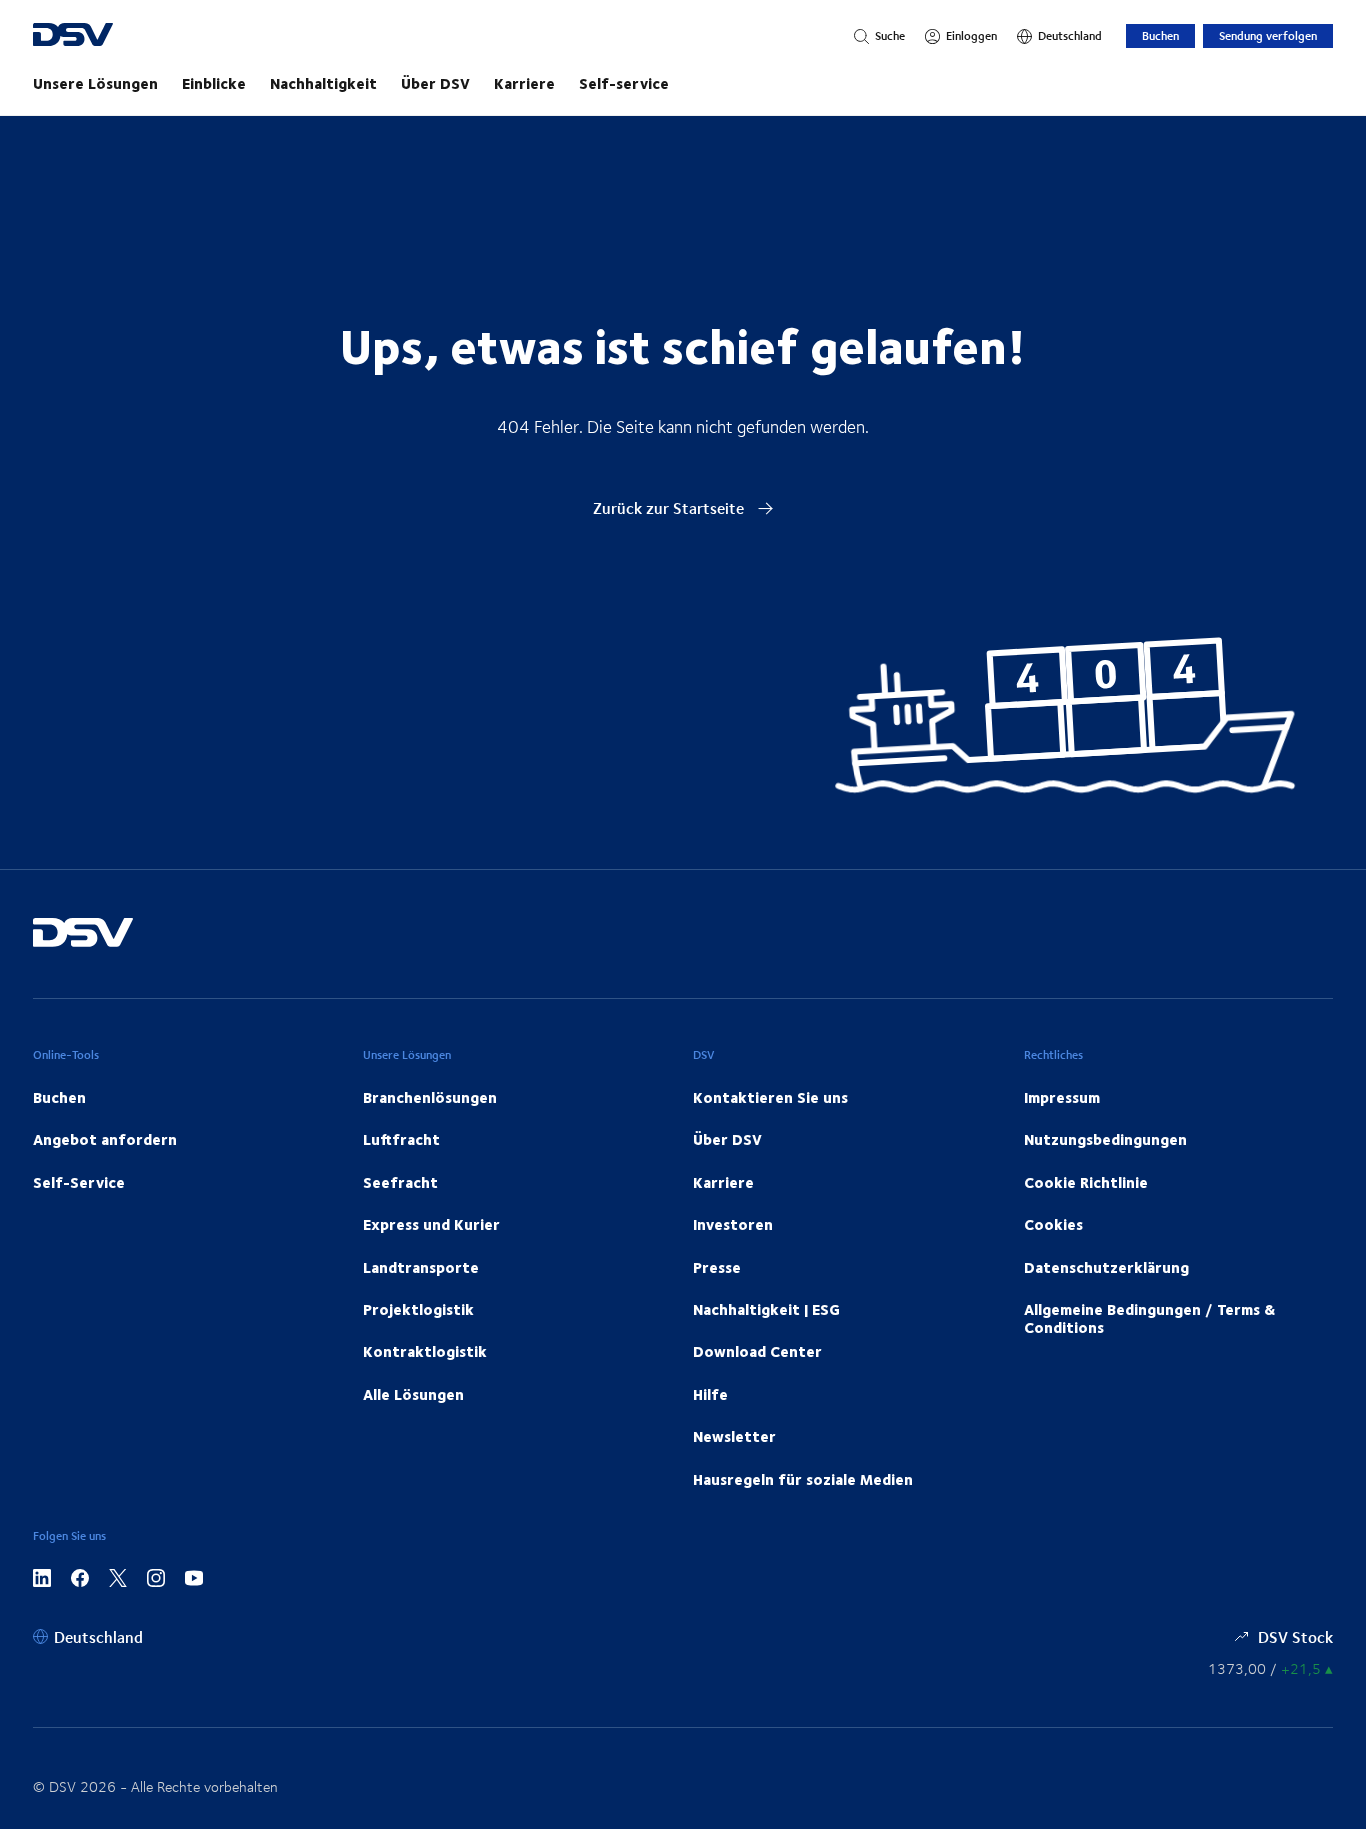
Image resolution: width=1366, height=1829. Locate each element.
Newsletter (734, 1436)
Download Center (757, 1351)
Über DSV (435, 83)
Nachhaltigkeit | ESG (766, 1309)
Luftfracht (401, 1139)
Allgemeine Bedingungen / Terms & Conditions (1149, 1318)
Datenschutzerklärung (1106, 1267)
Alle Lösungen (413, 1394)
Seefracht (400, 1182)
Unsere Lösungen (95, 83)
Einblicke (214, 83)
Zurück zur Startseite (670, 507)
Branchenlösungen (430, 1097)
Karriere (524, 83)
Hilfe (710, 1394)
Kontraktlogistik (425, 1351)
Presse (717, 1267)
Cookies (1053, 1224)
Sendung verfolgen (1268, 35)
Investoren (733, 1224)
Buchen (1160, 35)
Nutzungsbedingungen (1105, 1139)
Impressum (1062, 1097)
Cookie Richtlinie (1086, 1182)
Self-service (624, 83)
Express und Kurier (431, 1224)
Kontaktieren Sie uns (770, 1097)
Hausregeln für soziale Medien (803, 1479)
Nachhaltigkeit (323, 83)
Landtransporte (421, 1267)
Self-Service (79, 1182)
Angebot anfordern (105, 1139)
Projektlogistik (418, 1309)
